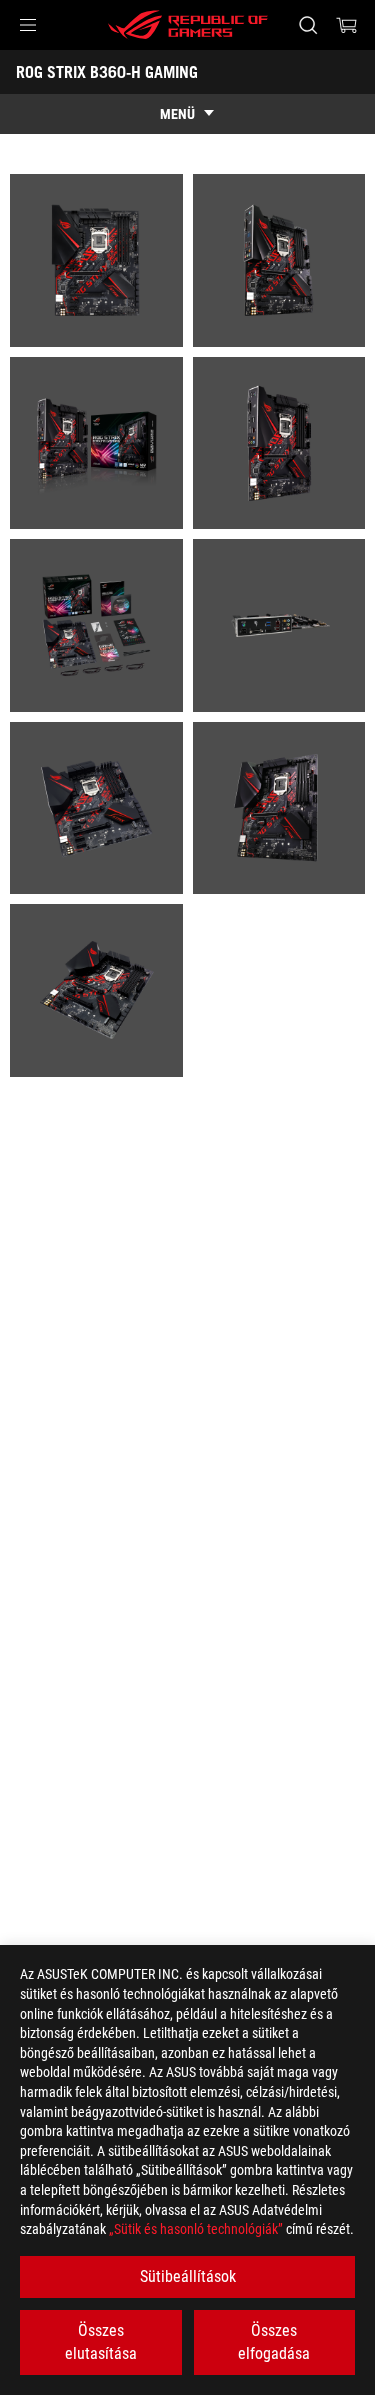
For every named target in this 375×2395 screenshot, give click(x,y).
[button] (28, 25)
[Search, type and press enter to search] (307, 25)
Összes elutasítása (101, 2341)
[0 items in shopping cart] (347, 25)
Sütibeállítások (188, 2276)
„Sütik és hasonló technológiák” (196, 2229)
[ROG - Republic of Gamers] (188, 25)
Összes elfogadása (274, 2341)
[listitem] (96, 260)
